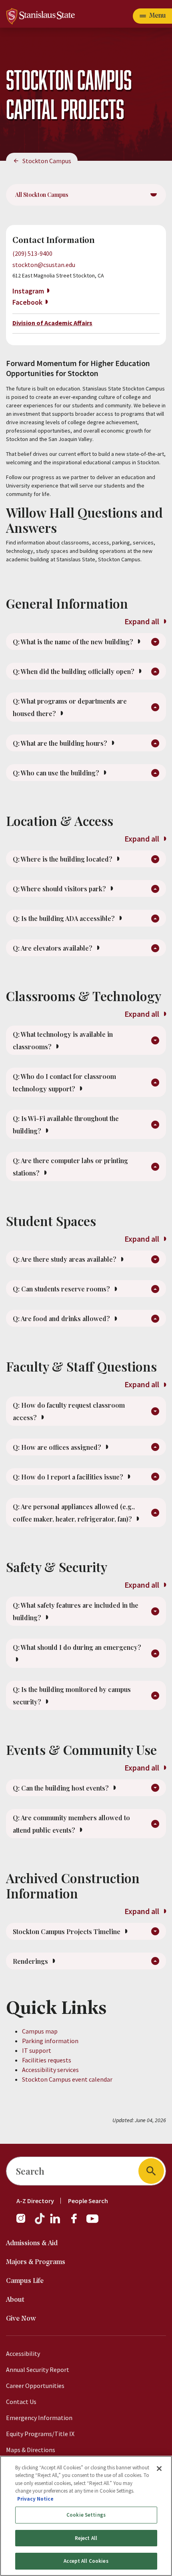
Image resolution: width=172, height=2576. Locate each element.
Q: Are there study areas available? (65, 1259)
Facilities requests (47, 2060)
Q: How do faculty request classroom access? (69, 1411)
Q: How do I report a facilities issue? (69, 1477)
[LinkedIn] (56, 2222)
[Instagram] (24, 2222)
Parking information (50, 2041)
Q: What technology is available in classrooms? (63, 1040)
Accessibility (23, 2353)
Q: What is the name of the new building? (74, 642)
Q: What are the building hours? (61, 743)
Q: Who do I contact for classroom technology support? (64, 1083)
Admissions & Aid (32, 2243)
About (15, 2300)
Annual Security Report (38, 2370)
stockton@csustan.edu (44, 265)
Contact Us (21, 2402)
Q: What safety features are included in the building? (76, 1611)
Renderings (31, 1961)
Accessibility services (50, 2070)
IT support (37, 2050)
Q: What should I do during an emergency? (77, 1647)
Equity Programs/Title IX (40, 2434)
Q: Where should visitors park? (60, 889)
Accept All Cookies (86, 2561)
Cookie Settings (86, 2515)
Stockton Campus (47, 161)
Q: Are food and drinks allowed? (62, 1318)
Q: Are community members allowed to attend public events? (71, 1824)
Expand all (143, 621)
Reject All (86, 2538)
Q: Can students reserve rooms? (62, 1289)
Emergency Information (39, 2418)
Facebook (27, 302)
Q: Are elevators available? (53, 948)
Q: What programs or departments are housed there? (70, 707)
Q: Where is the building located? (63, 859)
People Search (88, 2201)
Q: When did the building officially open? (74, 671)
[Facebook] (77, 2222)
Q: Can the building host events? (62, 1788)
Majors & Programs (36, 2262)
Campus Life (25, 2281)
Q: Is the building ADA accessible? (65, 918)
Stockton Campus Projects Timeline (67, 1931)
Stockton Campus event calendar (67, 2079)
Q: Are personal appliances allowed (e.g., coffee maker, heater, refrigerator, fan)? (74, 1513)
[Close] (159, 2469)
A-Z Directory (35, 2201)
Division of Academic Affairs (52, 323)
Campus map (40, 2031)
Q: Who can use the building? (57, 773)
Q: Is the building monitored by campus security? (72, 1696)
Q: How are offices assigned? (58, 1447)
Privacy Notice (35, 2499)
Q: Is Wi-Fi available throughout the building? (66, 1125)
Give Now (21, 2319)
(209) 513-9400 (32, 253)
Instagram (28, 291)
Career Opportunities (35, 2386)
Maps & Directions (31, 2450)
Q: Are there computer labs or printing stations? (70, 1167)
